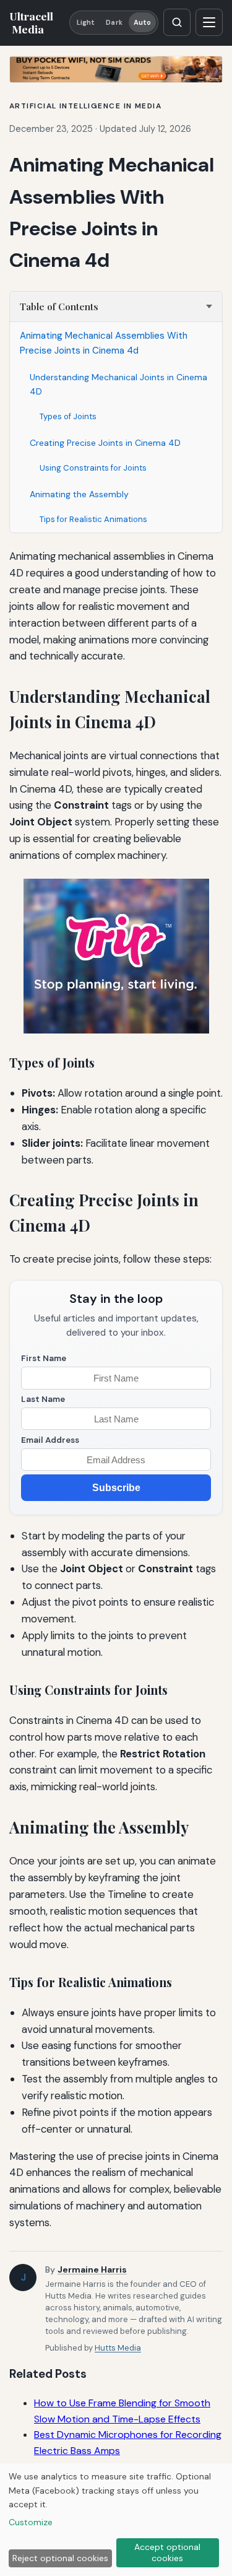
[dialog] (116, 2520)
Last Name (43, 1399)
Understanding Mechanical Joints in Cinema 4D (118, 384)
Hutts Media (118, 2348)
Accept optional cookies (167, 2552)
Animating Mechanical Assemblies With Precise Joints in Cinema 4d (104, 343)
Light (86, 22)
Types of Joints (68, 416)
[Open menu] (209, 22)
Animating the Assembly (79, 494)
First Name (44, 1358)
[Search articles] (177, 22)
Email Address (50, 1440)
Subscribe (116, 1488)
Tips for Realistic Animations (93, 519)
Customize (31, 2522)
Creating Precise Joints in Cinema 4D (105, 443)
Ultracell (31, 22)
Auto (142, 22)
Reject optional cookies (60, 2558)
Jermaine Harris (92, 2269)
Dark (114, 22)
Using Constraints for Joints (93, 468)
